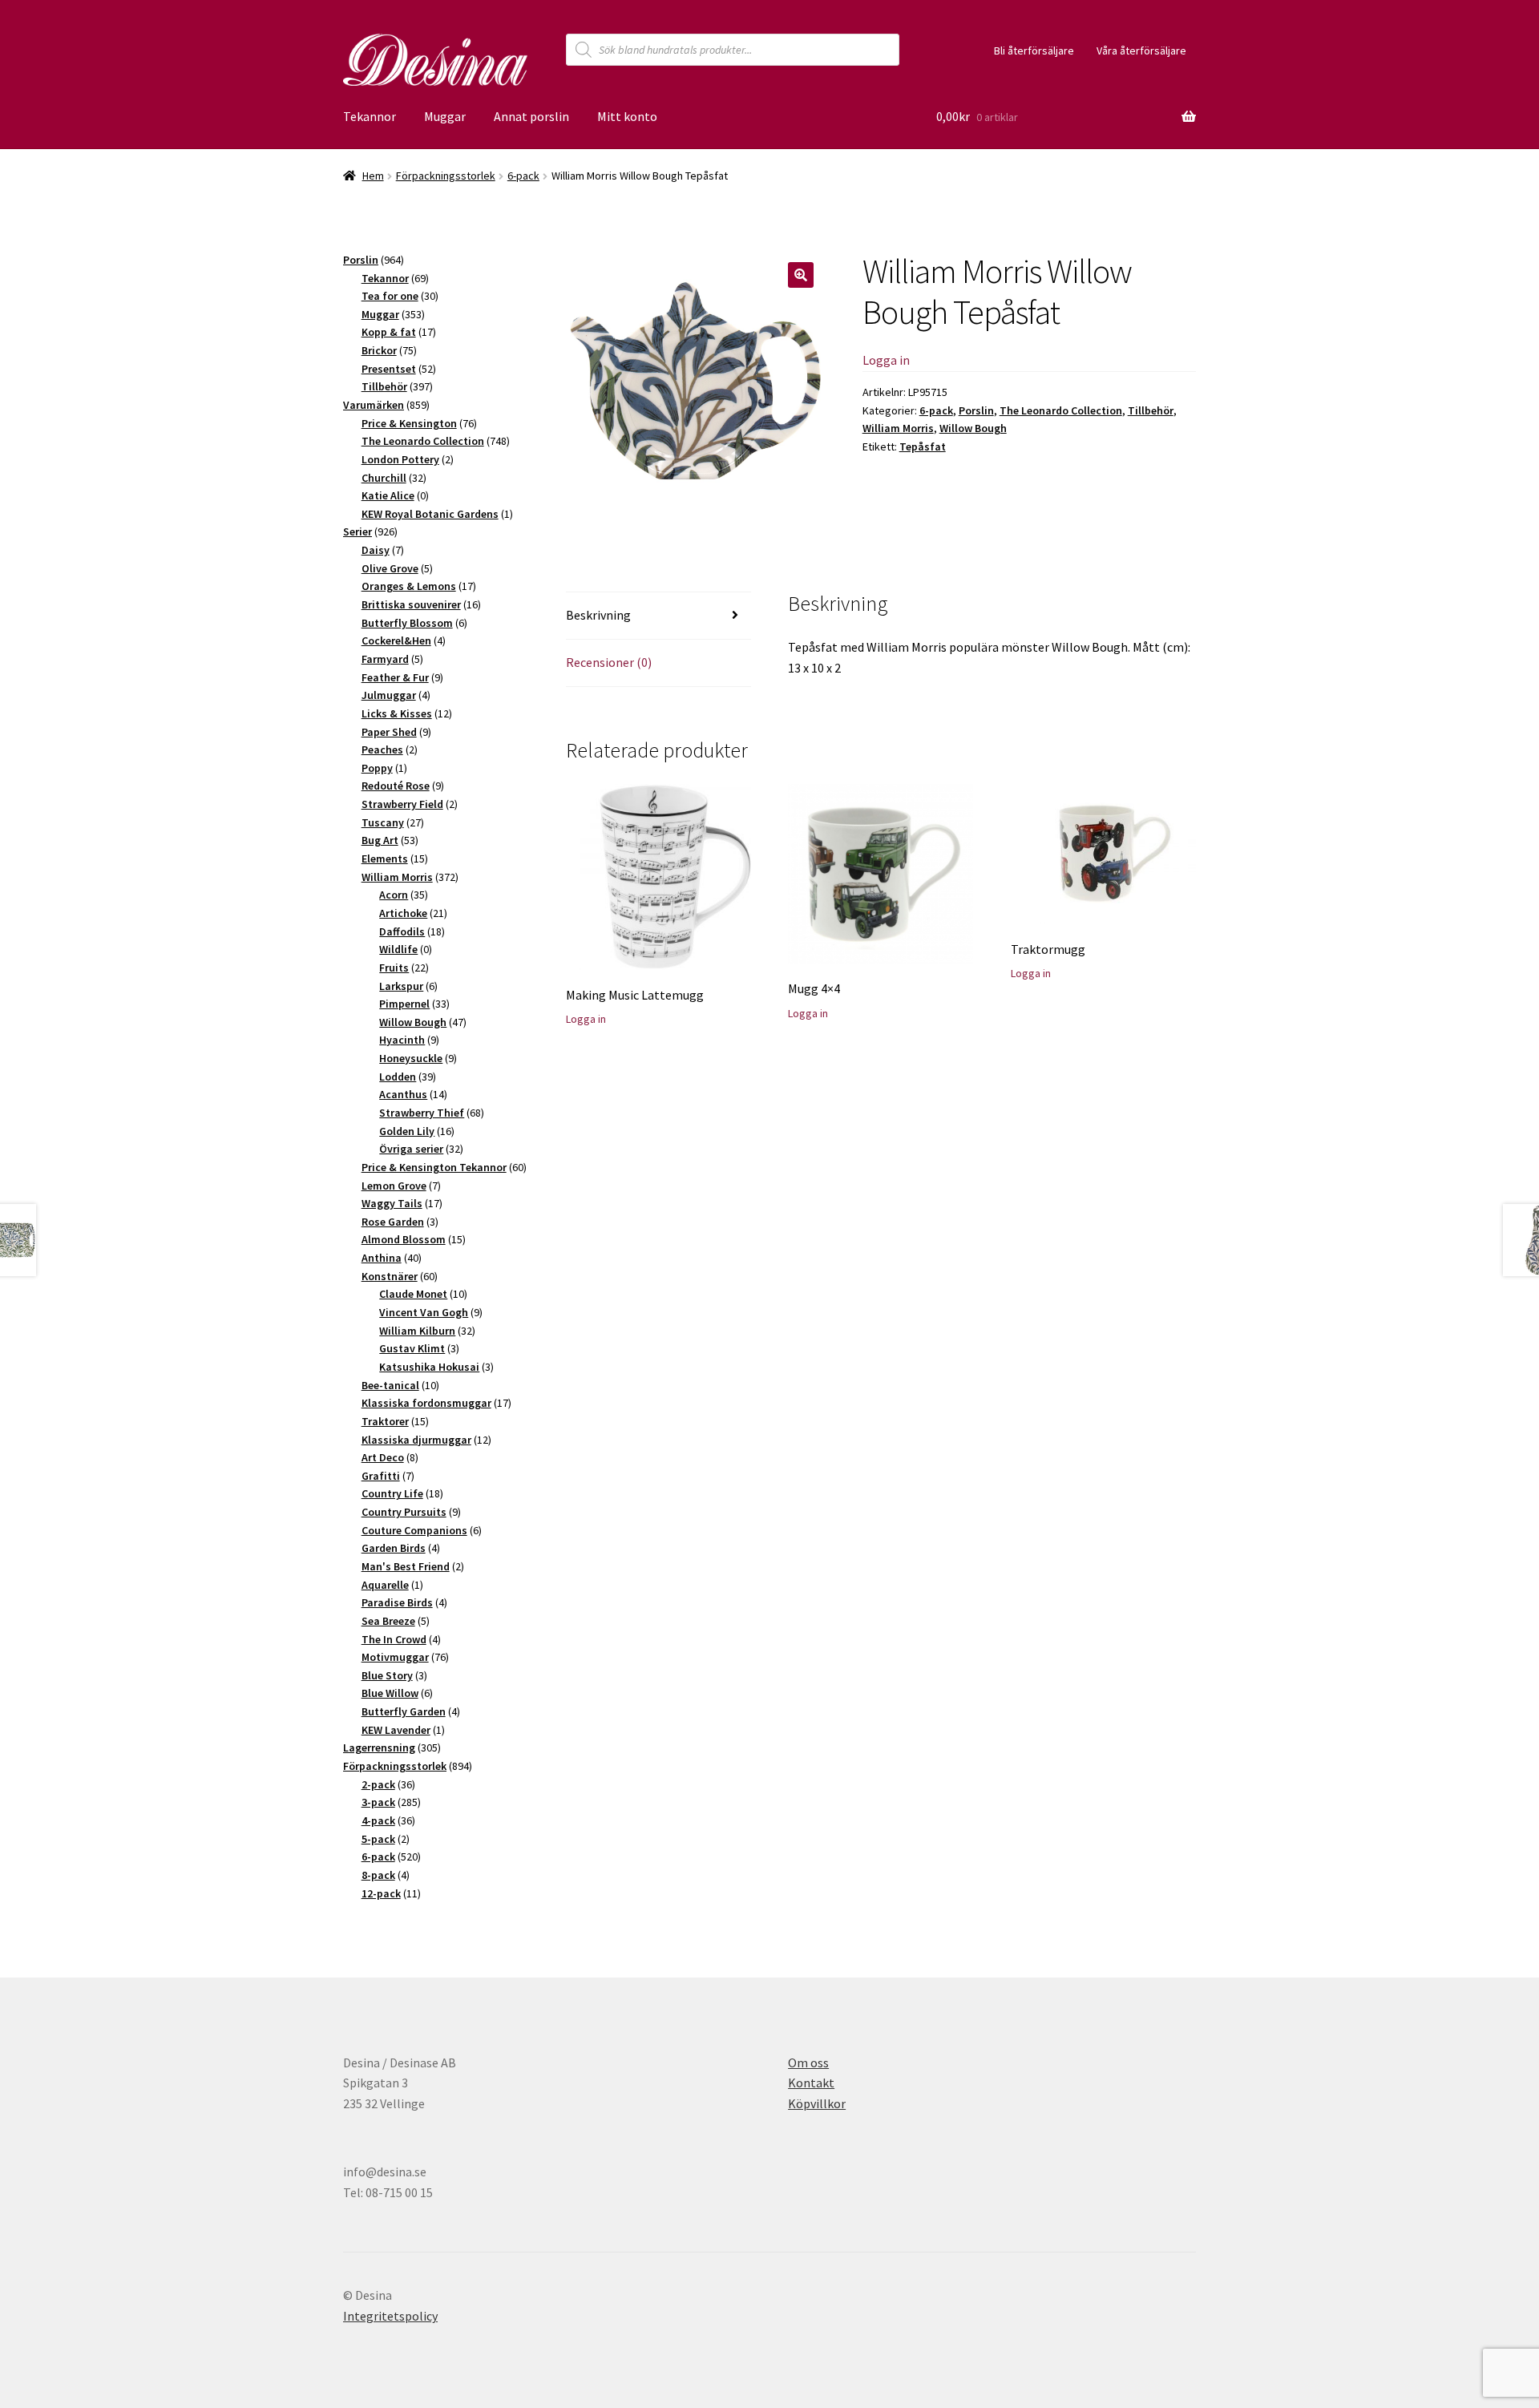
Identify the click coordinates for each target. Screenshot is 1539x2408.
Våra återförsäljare (1141, 51)
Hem (373, 176)
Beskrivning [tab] (598, 615)
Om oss (808, 2063)
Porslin (976, 410)
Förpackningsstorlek (446, 176)
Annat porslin (531, 116)
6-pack (523, 176)
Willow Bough (973, 428)
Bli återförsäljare (1034, 51)
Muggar (445, 116)
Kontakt (811, 2083)
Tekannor (370, 116)
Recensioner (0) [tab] (609, 662)
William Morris (898, 428)
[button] (801, 275)
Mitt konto (627, 116)
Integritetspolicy (390, 2316)
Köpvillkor (817, 2103)
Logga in (886, 360)
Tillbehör (1151, 410)
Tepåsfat (923, 446)
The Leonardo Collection (1061, 410)
